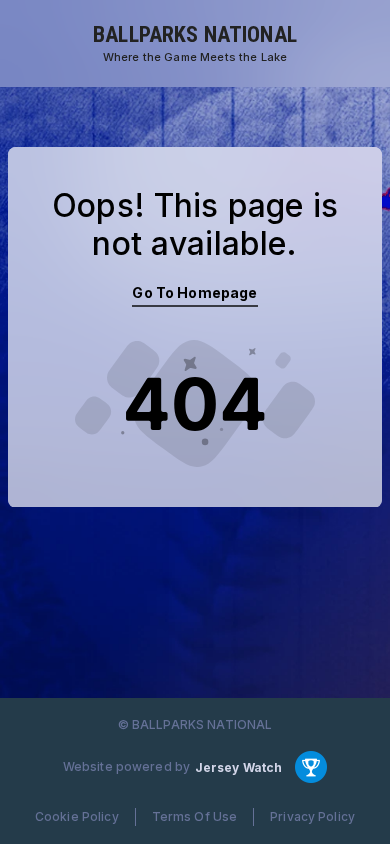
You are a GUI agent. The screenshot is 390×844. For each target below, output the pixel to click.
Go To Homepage (194, 292)
